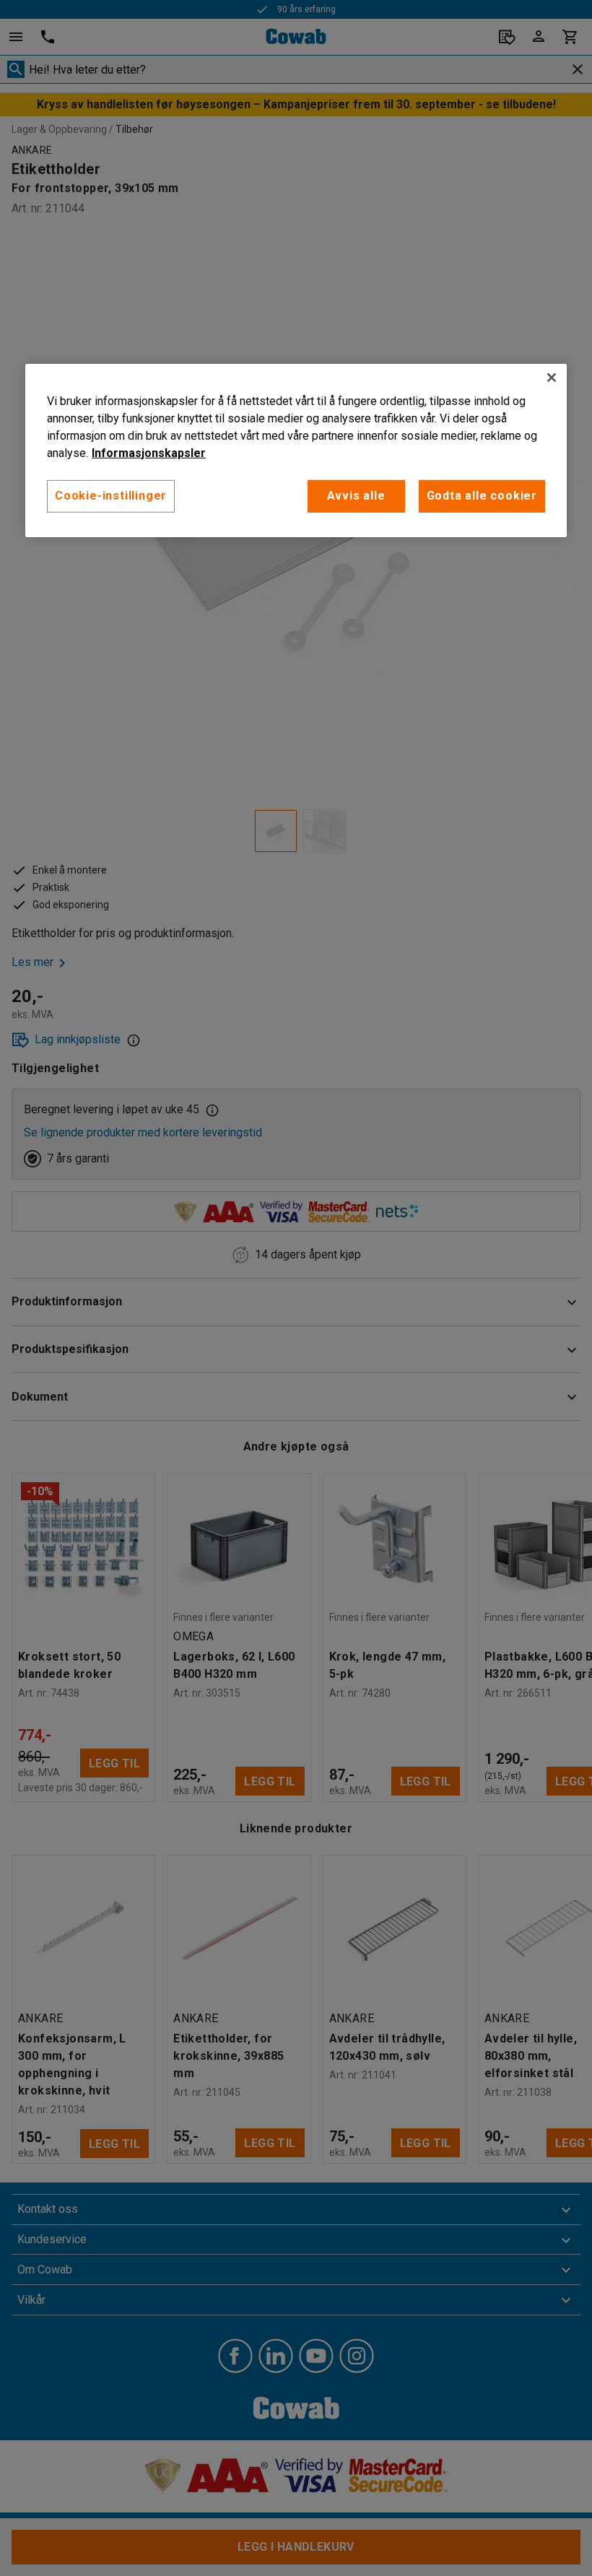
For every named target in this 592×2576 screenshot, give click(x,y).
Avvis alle (356, 496)
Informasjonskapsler (149, 453)
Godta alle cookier (482, 496)
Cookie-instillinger (111, 496)
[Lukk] (552, 378)
